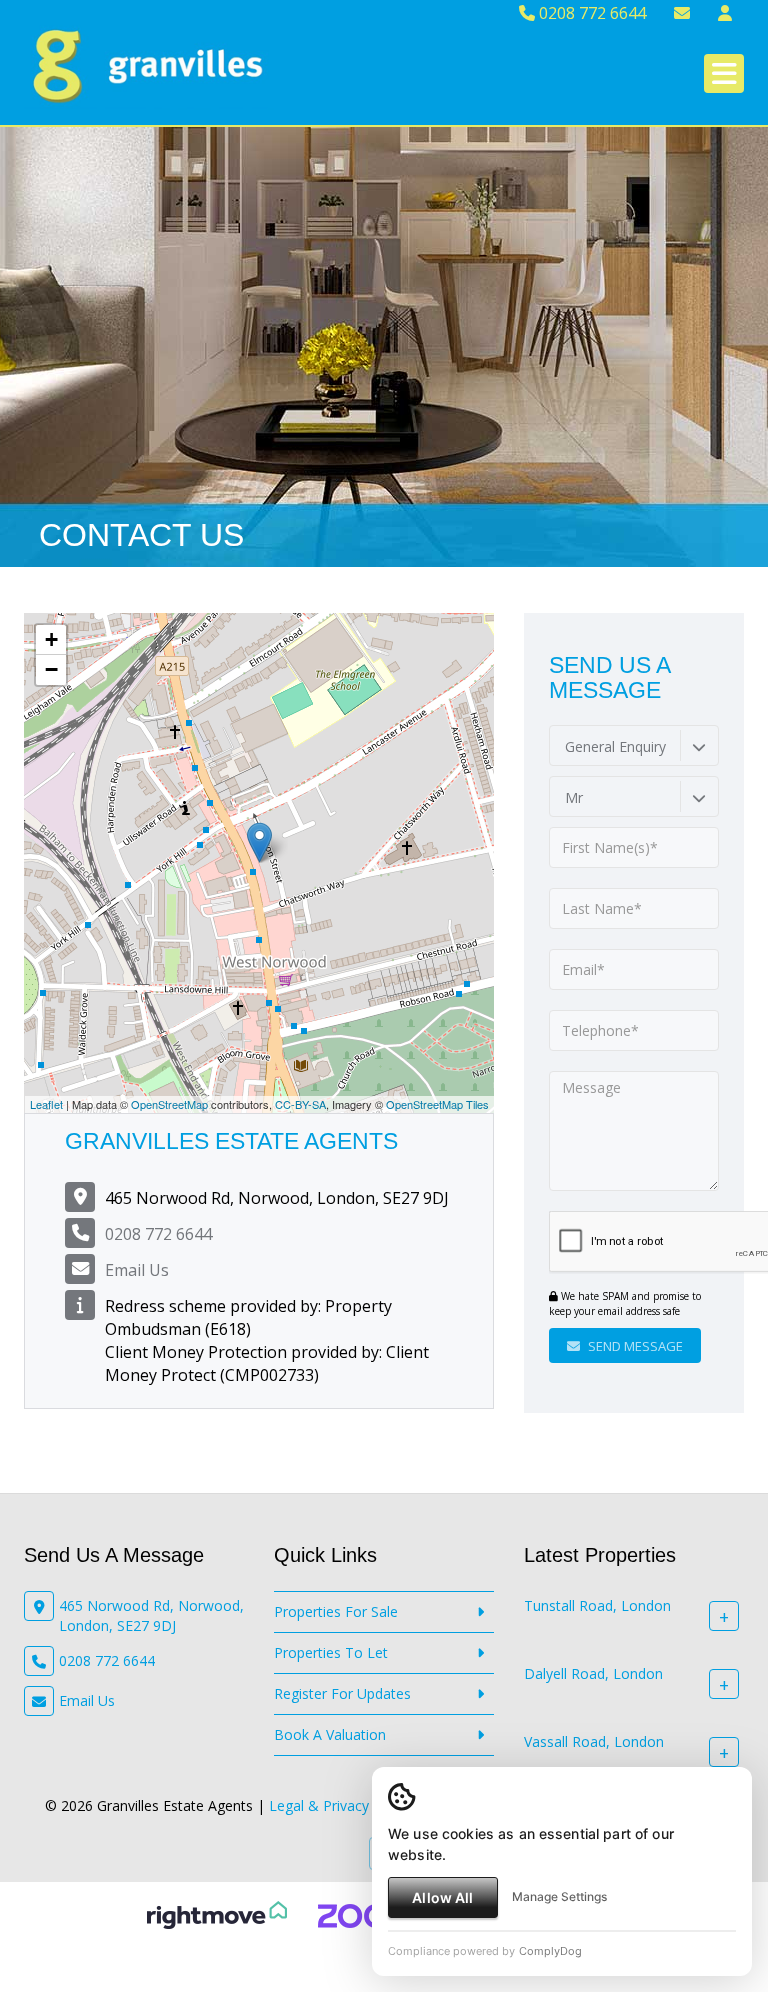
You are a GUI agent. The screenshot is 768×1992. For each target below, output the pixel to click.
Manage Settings (559, 1896)
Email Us (137, 1270)
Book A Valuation (330, 1734)
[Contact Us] (725, 13)
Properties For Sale (336, 1611)
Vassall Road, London (594, 1741)
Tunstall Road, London (597, 1605)
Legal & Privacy (319, 1805)
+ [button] (51, 639)
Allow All (442, 1897)
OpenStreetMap (169, 1104)
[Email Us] (682, 13)
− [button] (51, 669)
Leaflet (46, 1104)
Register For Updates (342, 1693)
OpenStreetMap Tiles (437, 1104)
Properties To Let (331, 1652)
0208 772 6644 (590, 13)
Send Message (634, 1346)
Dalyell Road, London (593, 1673)
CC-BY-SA (300, 1104)
